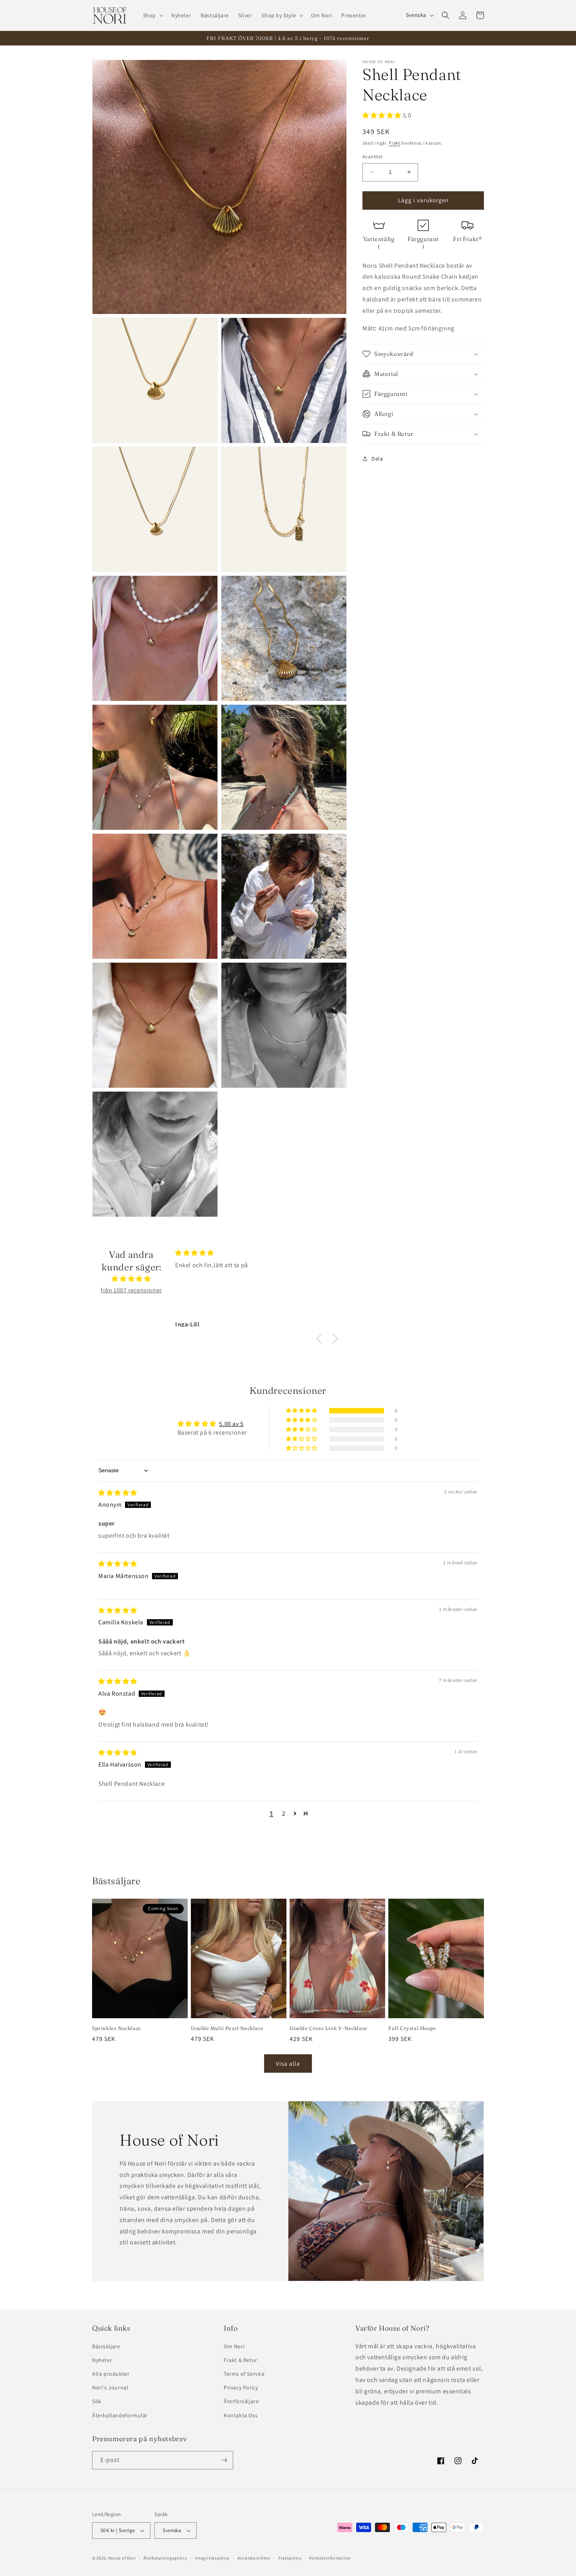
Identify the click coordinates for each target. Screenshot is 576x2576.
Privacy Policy (241, 2387)
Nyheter (102, 2360)
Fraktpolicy (290, 2558)
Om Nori (234, 2346)
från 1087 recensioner (131, 1290)
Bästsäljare (106, 2346)
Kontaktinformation (330, 2558)
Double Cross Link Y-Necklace (329, 2028)
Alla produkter (111, 2374)
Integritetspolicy (212, 2558)
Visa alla (288, 2064)
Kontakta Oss (241, 2415)
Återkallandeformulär (120, 2415)
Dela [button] (377, 459)
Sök (97, 2401)
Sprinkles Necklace (117, 2028)
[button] (152, 15)
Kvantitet (373, 157)
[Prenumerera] (224, 2460)
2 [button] (284, 1813)
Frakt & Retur (241, 2360)
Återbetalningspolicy (165, 2558)
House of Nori (122, 2558)
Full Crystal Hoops (412, 2028)
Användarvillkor (254, 2558)
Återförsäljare (241, 2401)
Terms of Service (244, 2374)
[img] (131, 1279)
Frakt (395, 143)
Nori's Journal (110, 2387)
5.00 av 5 (231, 1424)
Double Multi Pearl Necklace (227, 2028)
